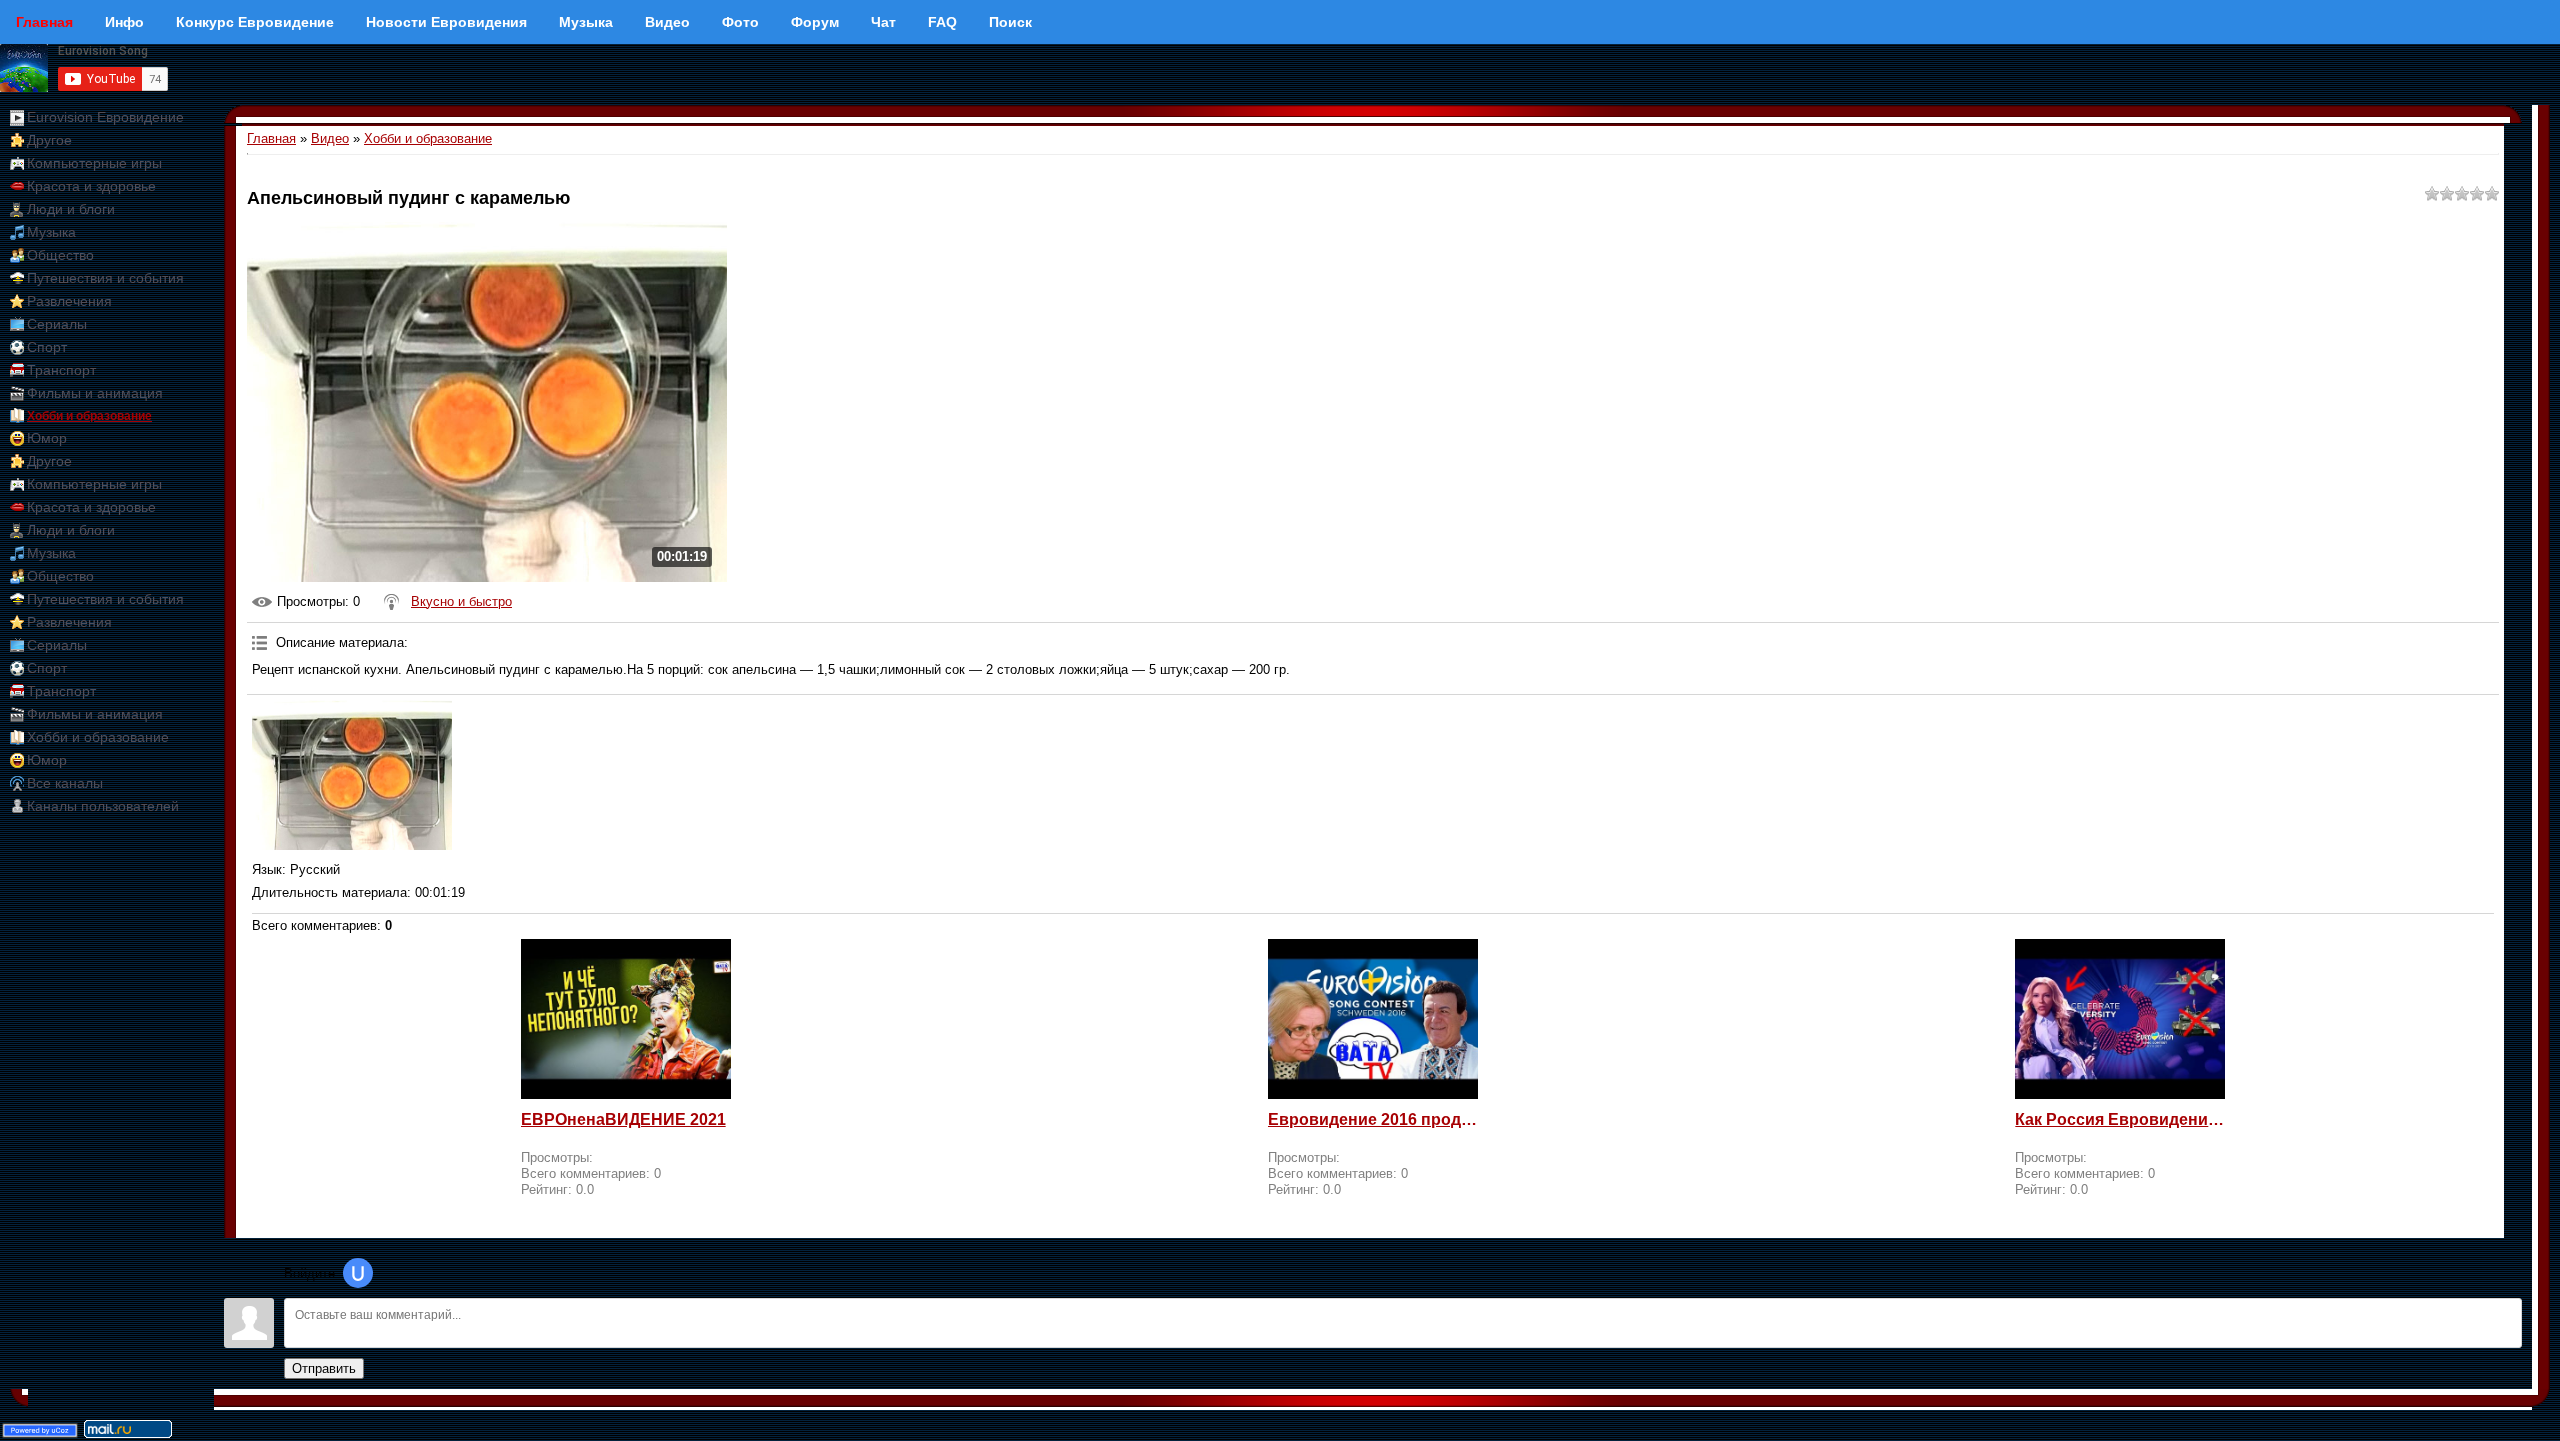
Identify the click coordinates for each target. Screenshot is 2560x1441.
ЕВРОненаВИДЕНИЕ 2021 (623, 1119)
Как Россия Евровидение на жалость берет (2120, 1119)
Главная (271, 138)
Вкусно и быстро (461, 601)
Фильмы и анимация (95, 393)
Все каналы (65, 783)
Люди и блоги (71, 209)
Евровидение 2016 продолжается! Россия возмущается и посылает (1373, 1119)
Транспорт (61, 370)
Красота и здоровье (91, 186)
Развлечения (69, 301)
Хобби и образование (89, 416)
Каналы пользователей (103, 806)
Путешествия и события (105, 278)
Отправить (324, 1368)
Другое (49, 140)
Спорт (47, 347)
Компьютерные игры (94, 163)
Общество (60, 255)
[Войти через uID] (358, 1273)
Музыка (51, 232)
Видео (330, 138)
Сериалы (57, 324)
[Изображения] (352, 775)
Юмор (47, 438)
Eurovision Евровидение (105, 117)
